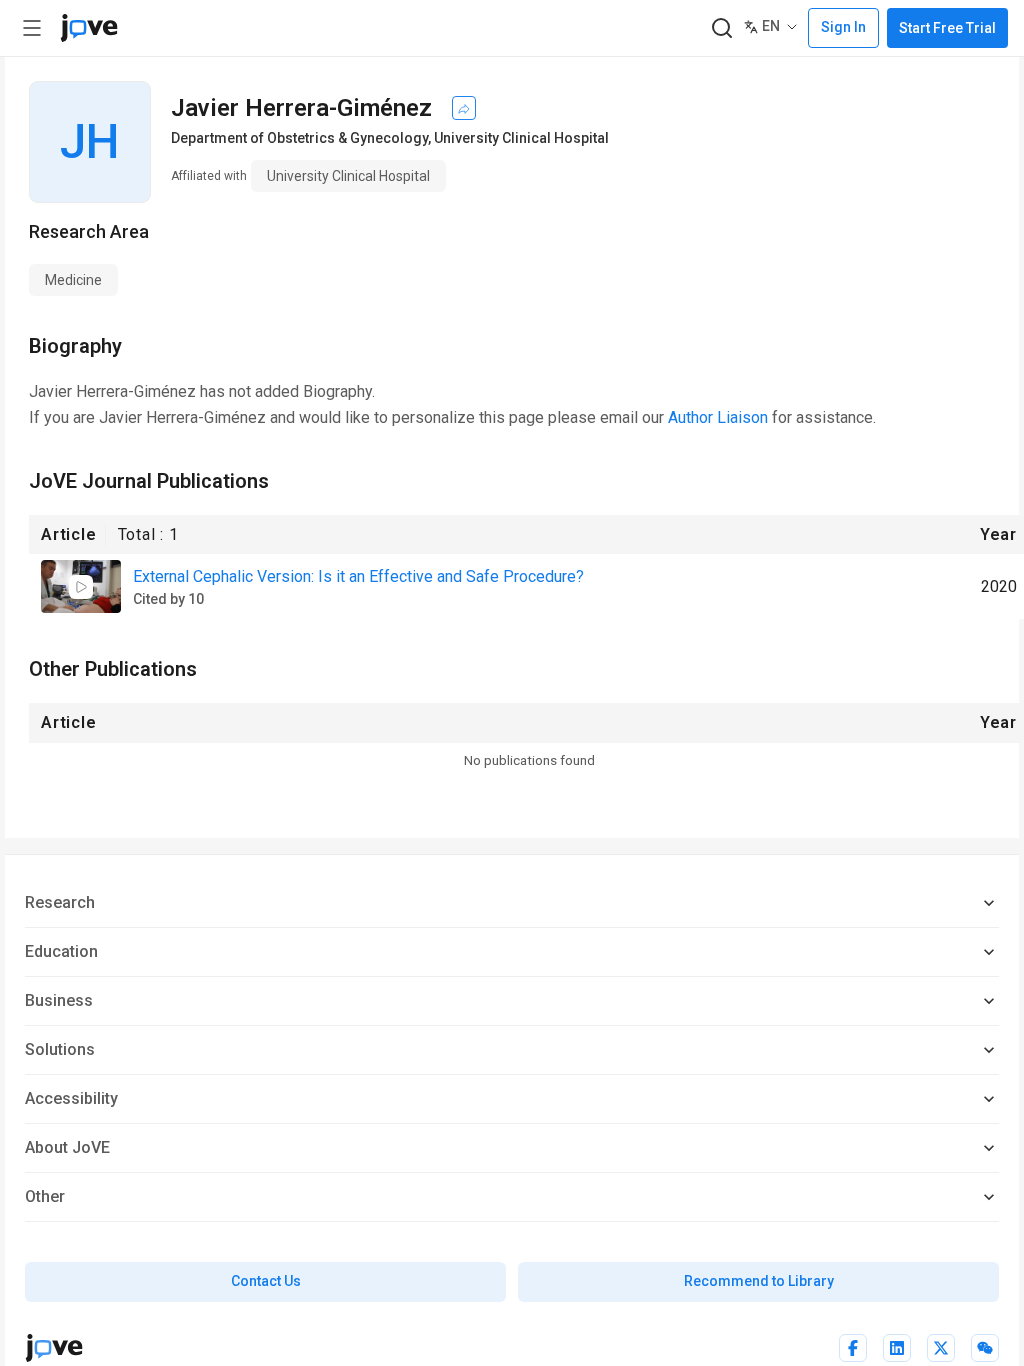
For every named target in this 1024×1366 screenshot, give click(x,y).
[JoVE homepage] (54, 1348)
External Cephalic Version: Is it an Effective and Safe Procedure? (358, 576)
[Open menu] (32, 28)
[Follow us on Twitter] (941, 1348)
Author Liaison (718, 417)
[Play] (81, 587)
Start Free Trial (947, 28)
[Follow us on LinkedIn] (897, 1348)
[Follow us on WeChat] (985, 1348)
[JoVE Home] (89, 28)
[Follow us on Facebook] (853, 1348)
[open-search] (721, 28)
